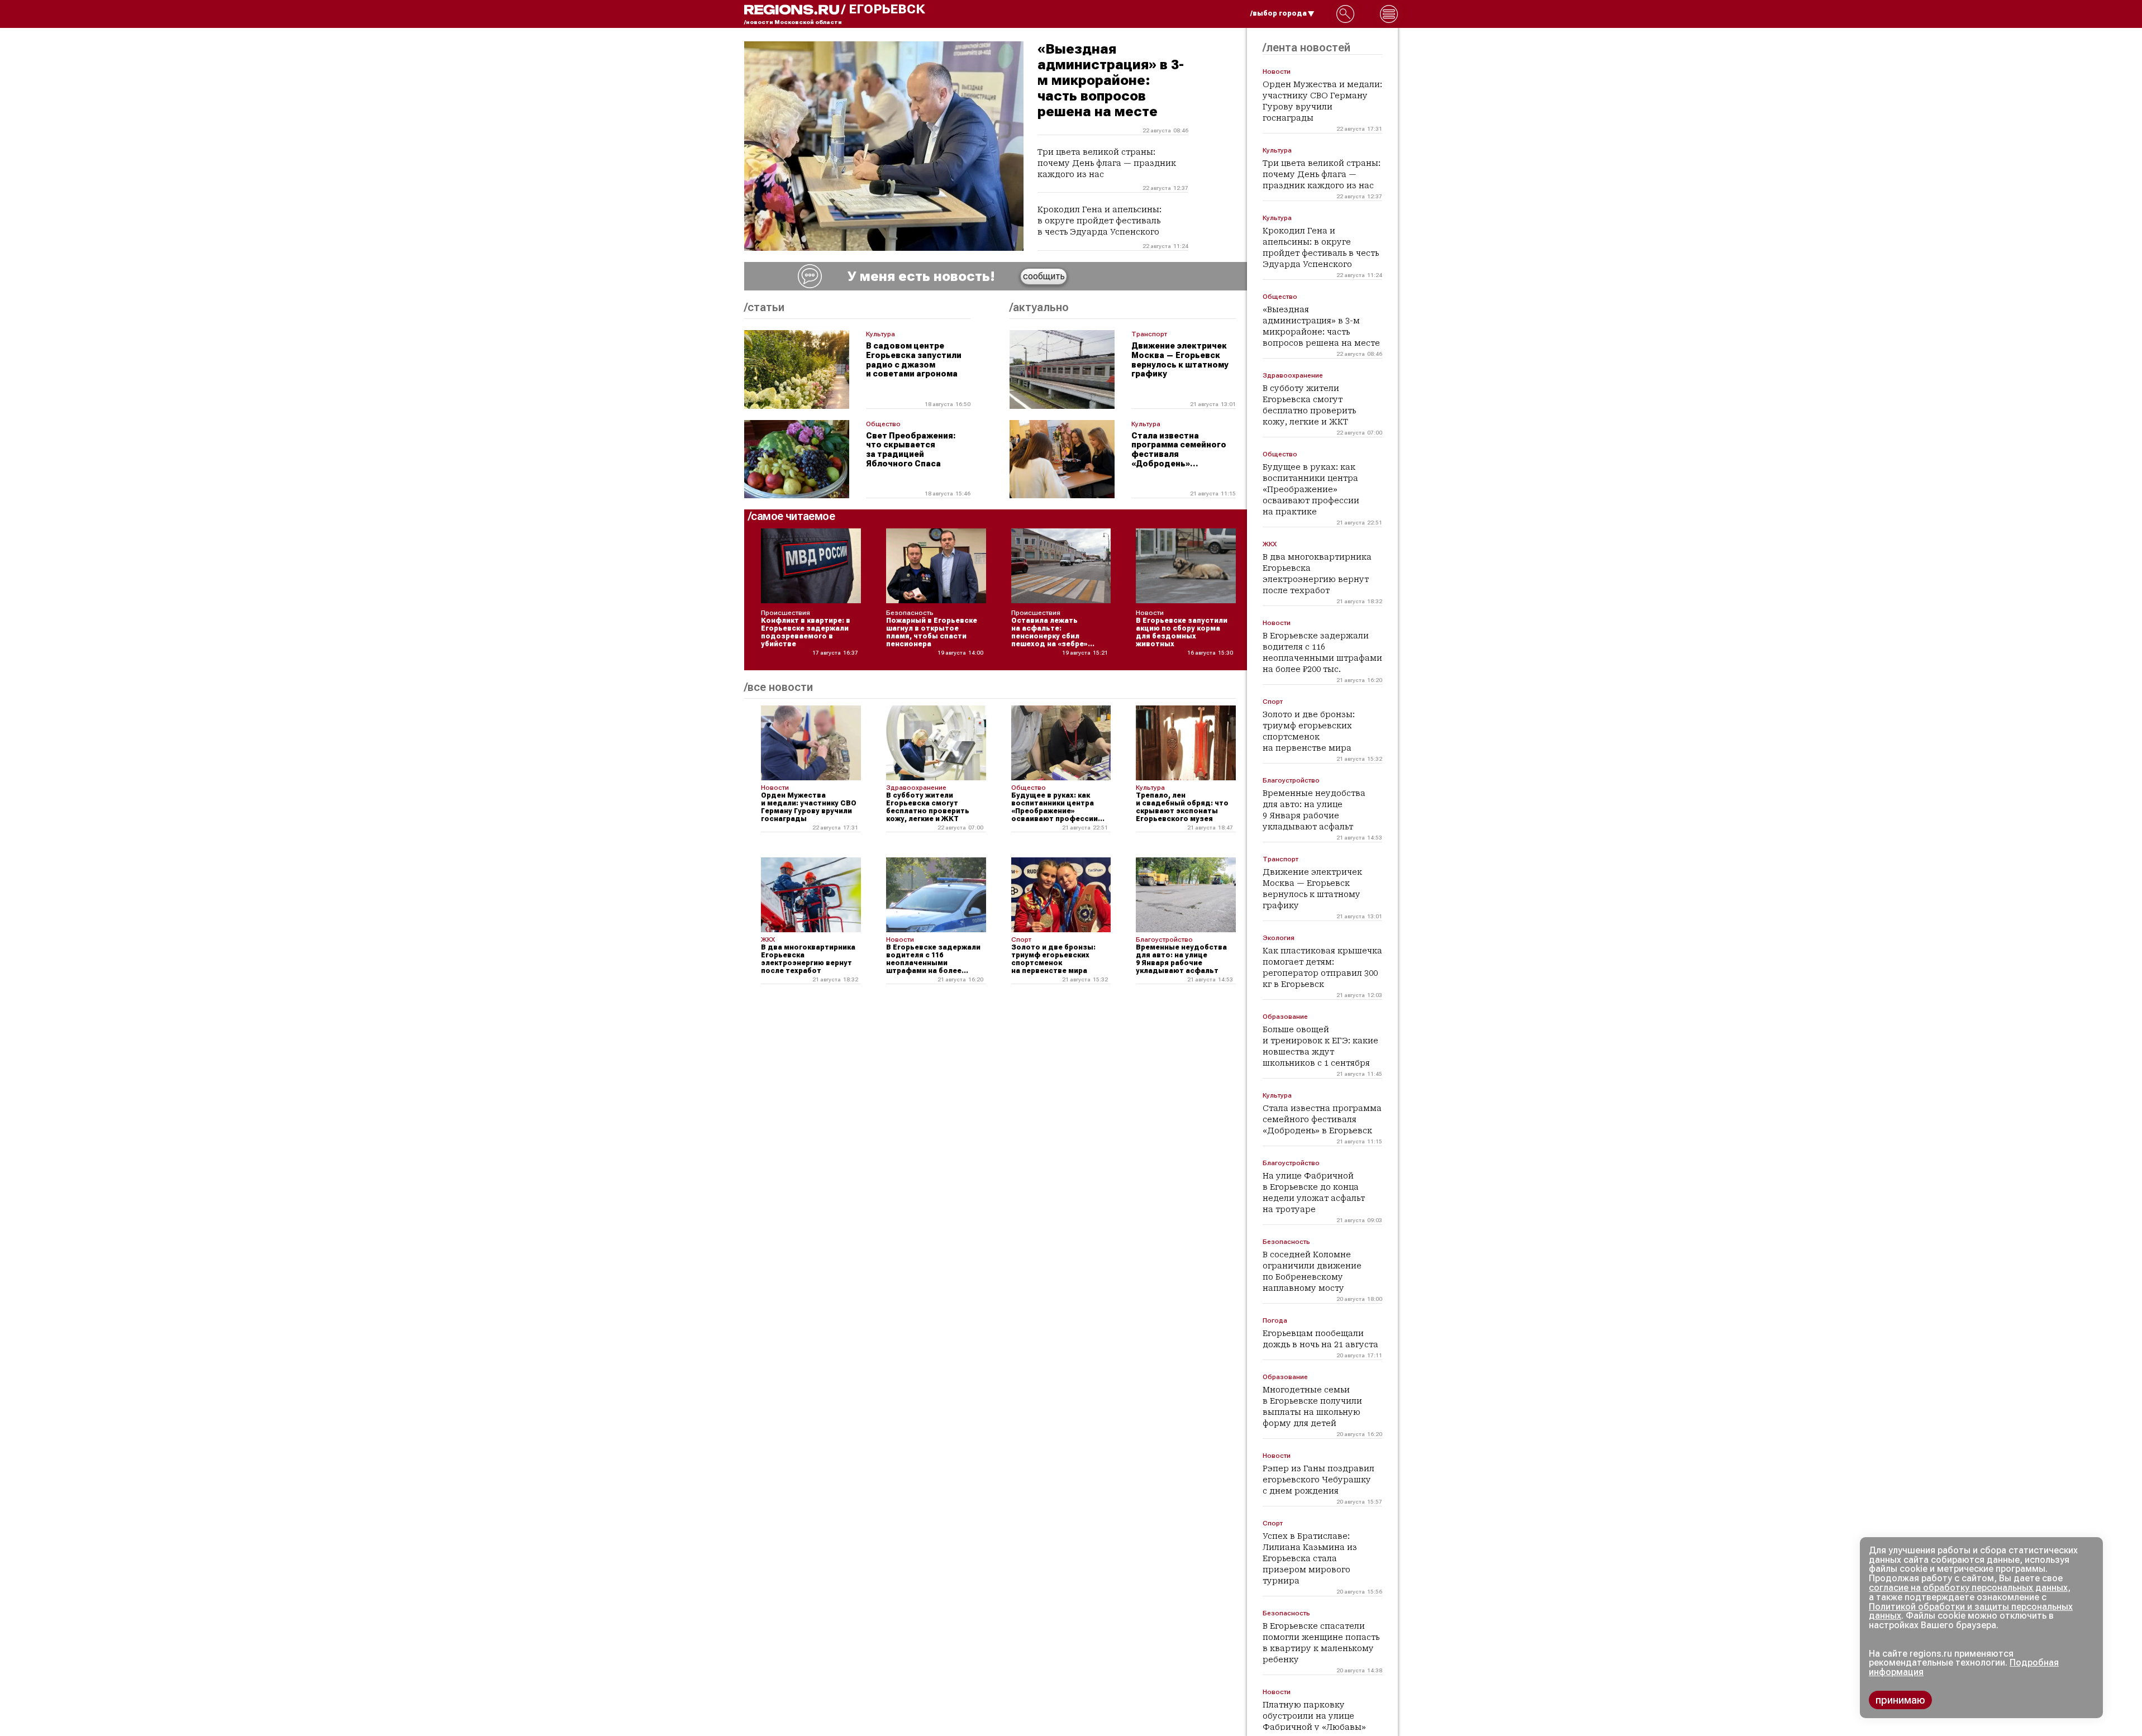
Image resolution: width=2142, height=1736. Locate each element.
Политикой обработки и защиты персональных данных (1971, 1611)
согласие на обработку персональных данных (1968, 1588)
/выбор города (1279, 13)
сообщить (1044, 276)
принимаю (1900, 1700)
